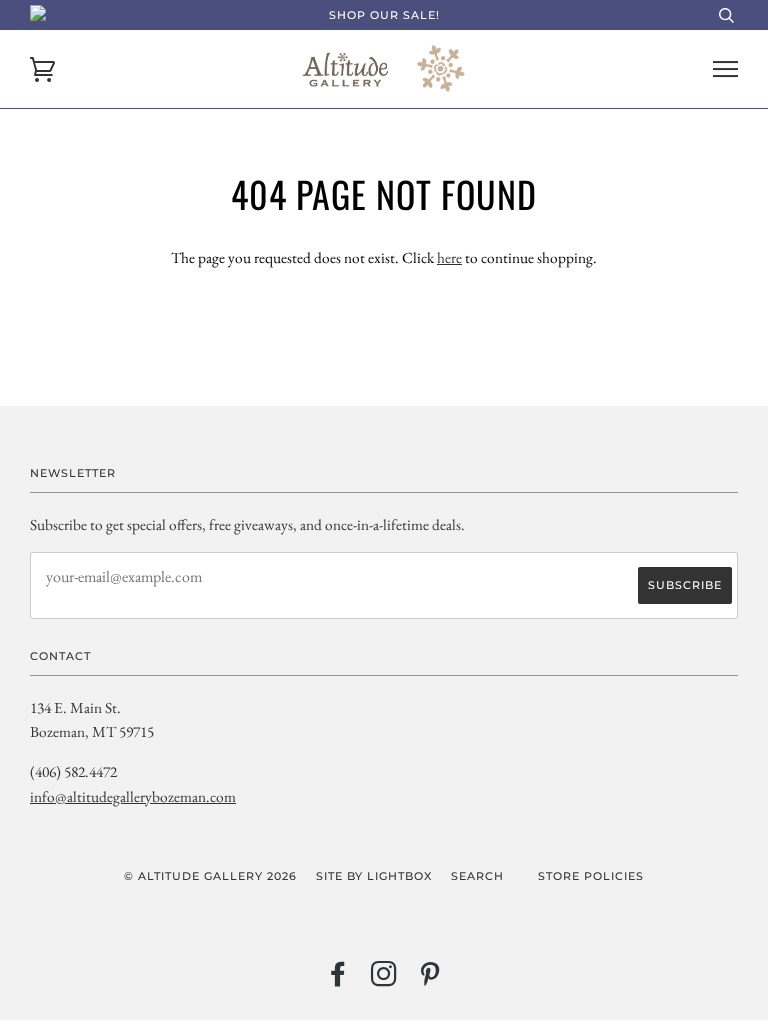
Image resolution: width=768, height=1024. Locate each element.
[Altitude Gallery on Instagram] (384, 980)
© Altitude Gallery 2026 (210, 876)
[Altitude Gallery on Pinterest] (430, 980)
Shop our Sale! (384, 15)
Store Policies (591, 876)
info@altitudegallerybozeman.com (133, 796)
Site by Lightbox (374, 876)
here (449, 257)
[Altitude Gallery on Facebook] (338, 980)
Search (477, 876)
